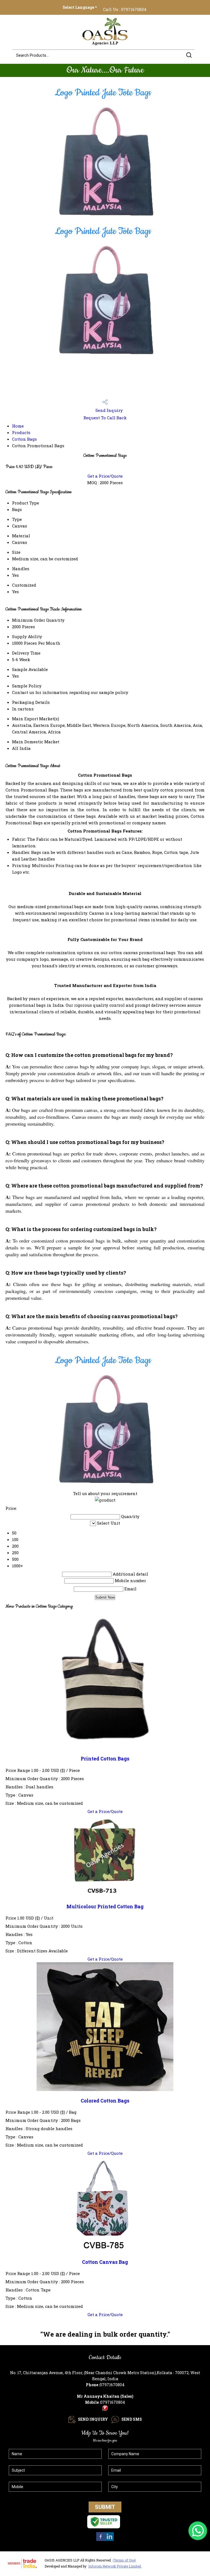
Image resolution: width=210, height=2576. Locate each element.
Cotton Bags (24, 439)
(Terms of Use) (124, 2560)
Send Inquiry (109, 410)
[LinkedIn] (109, 2540)
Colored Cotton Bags (105, 2101)
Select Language (78, 7)
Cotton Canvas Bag (105, 2262)
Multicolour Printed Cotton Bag (105, 1907)
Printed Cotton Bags (105, 1759)
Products (21, 432)
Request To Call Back (105, 418)
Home (18, 426)
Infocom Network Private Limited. (115, 2566)
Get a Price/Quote (105, 476)
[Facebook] (101, 2540)
